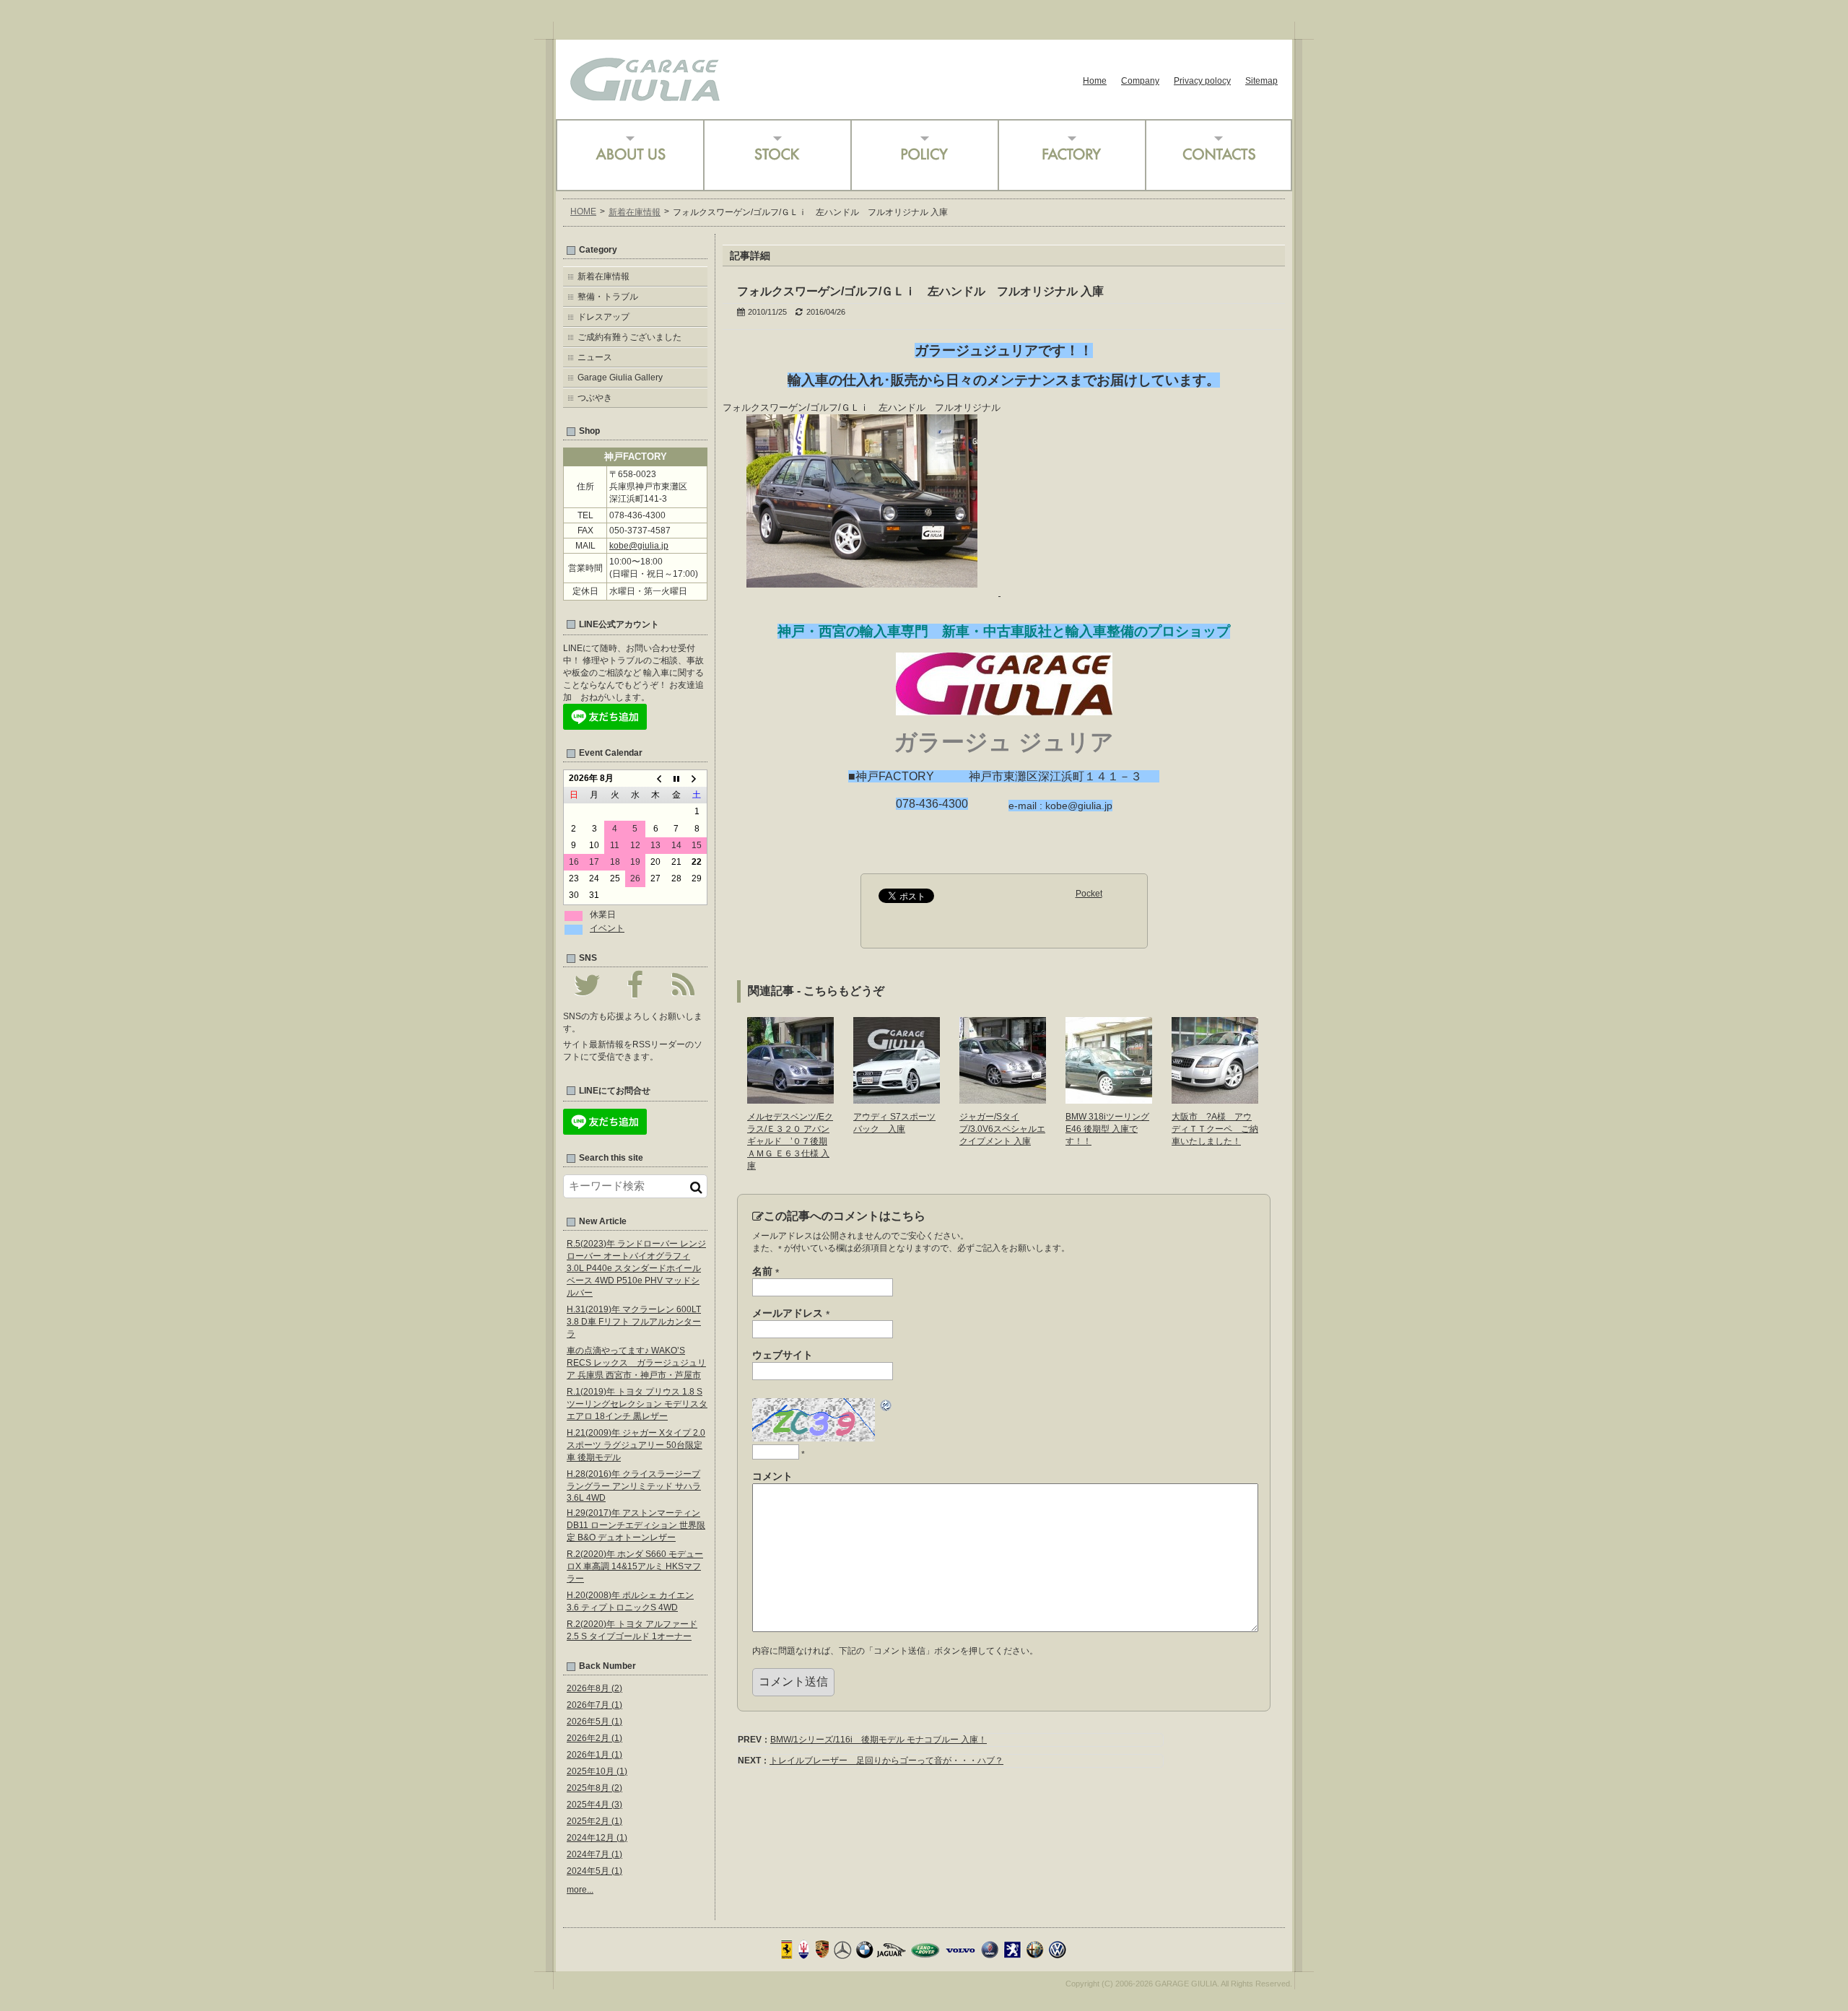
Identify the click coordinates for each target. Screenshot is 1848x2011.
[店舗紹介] (629, 155)
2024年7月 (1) (594, 1854)
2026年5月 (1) (594, 1722)
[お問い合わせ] (1219, 155)
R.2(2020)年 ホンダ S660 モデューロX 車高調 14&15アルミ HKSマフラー (635, 1566)
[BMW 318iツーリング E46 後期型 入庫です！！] (1109, 1099)
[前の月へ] (655, 779)
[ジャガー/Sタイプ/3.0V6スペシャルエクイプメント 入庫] (1003, 1099)
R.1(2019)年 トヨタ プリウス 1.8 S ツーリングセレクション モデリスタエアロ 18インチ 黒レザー (637, 1404)
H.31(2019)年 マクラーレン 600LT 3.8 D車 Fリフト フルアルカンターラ (634, 1322)
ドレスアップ (603, 317)
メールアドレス (791, 1314)
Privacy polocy (1202, 81)
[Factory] (1071, 155)
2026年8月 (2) (594, 1688)
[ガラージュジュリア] (645, 96)
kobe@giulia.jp (639, 546)
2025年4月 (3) (594, 1805)
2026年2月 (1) (594, 1738)
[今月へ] (676, 779)
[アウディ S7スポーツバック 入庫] (897, 1099)
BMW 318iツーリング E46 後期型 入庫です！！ (1107, 1129)
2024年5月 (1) (594, 1871)
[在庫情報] (777, 155)
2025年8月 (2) (594, 1788)
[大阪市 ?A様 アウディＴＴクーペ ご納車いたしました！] (1215, 1099)
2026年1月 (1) (594, 1755)
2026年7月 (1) (594, 1705)
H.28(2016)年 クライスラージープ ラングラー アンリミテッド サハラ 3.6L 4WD (634, 1486)
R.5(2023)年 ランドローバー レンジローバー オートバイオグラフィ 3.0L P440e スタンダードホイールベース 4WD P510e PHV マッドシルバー (636, 1268)
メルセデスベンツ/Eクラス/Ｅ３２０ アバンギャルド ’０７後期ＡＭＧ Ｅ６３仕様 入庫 (790, 1141)
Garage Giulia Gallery (620, 378)
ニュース (595, 357)
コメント (772, 1476)
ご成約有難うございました (629, 337)
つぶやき (595, 398)
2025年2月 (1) (594, 1821)
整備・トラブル (608, 297)
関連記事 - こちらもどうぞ (816, 991)
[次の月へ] (697, 779)
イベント (607, 928)
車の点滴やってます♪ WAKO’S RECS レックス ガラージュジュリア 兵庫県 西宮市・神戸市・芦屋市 (636, 1363)
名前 (766, 1272)
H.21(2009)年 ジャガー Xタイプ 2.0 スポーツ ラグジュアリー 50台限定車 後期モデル (636, 1445)
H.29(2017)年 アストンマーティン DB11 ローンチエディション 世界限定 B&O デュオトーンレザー (636, 1525)
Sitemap (1261, 81)
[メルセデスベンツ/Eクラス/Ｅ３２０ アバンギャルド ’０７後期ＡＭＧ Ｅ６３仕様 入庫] (790, 1099)
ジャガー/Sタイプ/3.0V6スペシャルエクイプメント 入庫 (1002, 1129)
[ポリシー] (924, 155)
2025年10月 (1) (597, 1771)
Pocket (1089, 894)
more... (580, 1890)
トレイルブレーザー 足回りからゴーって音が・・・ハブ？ (886, 1761)
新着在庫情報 (635, 212)
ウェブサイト (783, 1355)
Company (1140, 81)
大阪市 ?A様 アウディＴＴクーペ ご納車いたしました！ (1215, 1129)
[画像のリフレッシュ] (886, 1408)
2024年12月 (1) (597, 1838)
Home (1095, 81)
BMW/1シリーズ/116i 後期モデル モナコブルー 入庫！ (879, 1740)
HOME (583, 211)
